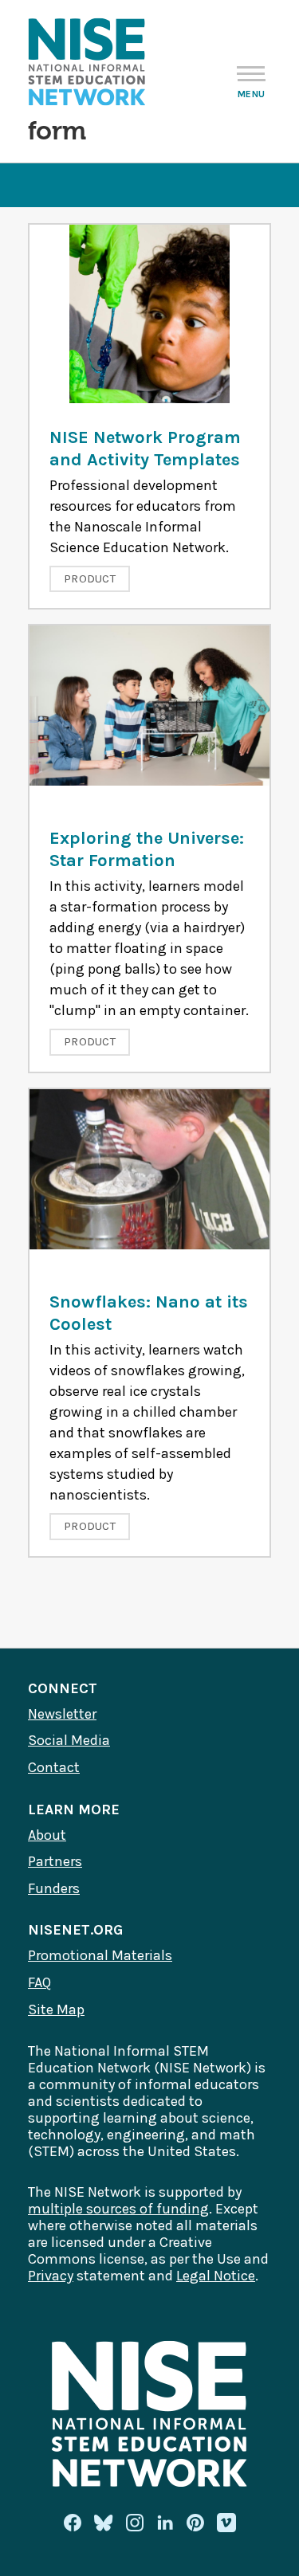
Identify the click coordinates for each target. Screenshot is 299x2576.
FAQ (39, 1982)
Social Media (69, 1740)
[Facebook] (73, 2523)
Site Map (56, 2009)
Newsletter (62, 1714)
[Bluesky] (104, 2523)
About (47, 1835)
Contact (54, 1767)
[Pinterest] (195, 2523)
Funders (54, 1888)
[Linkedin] (165, 2523)
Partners (55, 1861)
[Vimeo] (226, 2523)
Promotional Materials (100, 1955)
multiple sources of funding (118, 2209)
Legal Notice (216, 2276)
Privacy (51, 2276)
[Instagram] (135, 2523)
